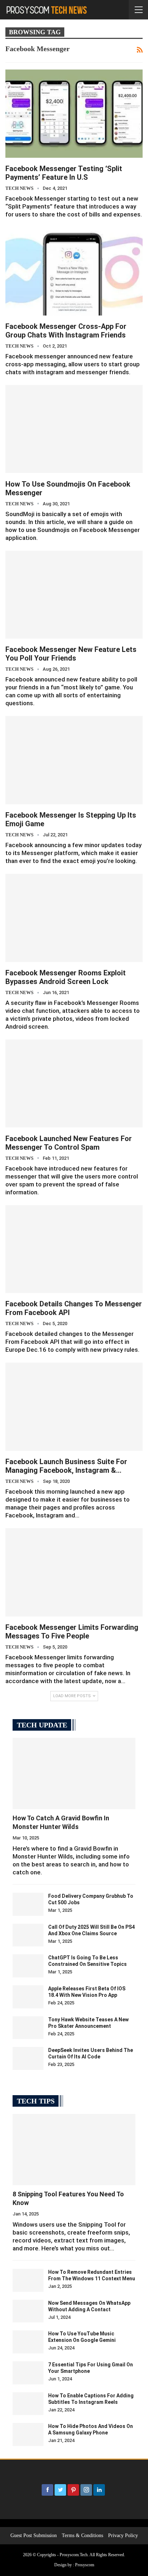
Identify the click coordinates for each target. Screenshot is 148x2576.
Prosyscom (85, 2565)
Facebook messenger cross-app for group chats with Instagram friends (66, 331)
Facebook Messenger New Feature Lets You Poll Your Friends (71, 654)
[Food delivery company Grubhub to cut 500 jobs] (28, 1904)
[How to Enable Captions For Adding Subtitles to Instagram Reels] (28, 2404)
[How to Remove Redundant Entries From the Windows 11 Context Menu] (28, 2280)
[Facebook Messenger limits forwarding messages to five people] (74, 1572)
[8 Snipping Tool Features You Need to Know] (74, 2150)
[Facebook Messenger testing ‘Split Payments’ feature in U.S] (74, 113)
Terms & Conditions (82, 2535)
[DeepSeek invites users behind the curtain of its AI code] (28, 2058)
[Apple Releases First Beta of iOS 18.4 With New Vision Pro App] (28, 1997)
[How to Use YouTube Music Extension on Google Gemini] (28, 2342)
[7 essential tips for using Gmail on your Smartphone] (28, 2373)
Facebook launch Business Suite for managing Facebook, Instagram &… (66, 1466)
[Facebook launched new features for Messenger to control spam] (74, 1083)
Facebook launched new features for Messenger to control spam (69, 1143)
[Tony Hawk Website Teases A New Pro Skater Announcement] (28, 2028)
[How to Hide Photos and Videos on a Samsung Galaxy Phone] (28, 2434)
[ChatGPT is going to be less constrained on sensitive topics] (28, 1966)
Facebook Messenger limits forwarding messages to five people (72, 1632)
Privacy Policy (123, 2535)
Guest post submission (34, 2535)
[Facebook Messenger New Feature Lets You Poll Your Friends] (74, 595)
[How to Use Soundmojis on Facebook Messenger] (74, 429)
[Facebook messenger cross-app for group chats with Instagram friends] (74, 271)
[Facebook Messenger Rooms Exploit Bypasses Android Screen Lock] (74, 918)
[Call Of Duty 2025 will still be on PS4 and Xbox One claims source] (28, 1935)
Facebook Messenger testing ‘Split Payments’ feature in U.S (64, 173)
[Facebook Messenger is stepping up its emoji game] (74, 760)
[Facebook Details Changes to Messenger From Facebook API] (74, 1249)
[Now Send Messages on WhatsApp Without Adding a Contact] (28, 2311)
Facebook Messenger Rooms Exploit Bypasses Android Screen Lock (66, 977)
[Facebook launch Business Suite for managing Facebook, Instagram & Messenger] (74, 1406)
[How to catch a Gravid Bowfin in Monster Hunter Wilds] (74, 1774)
